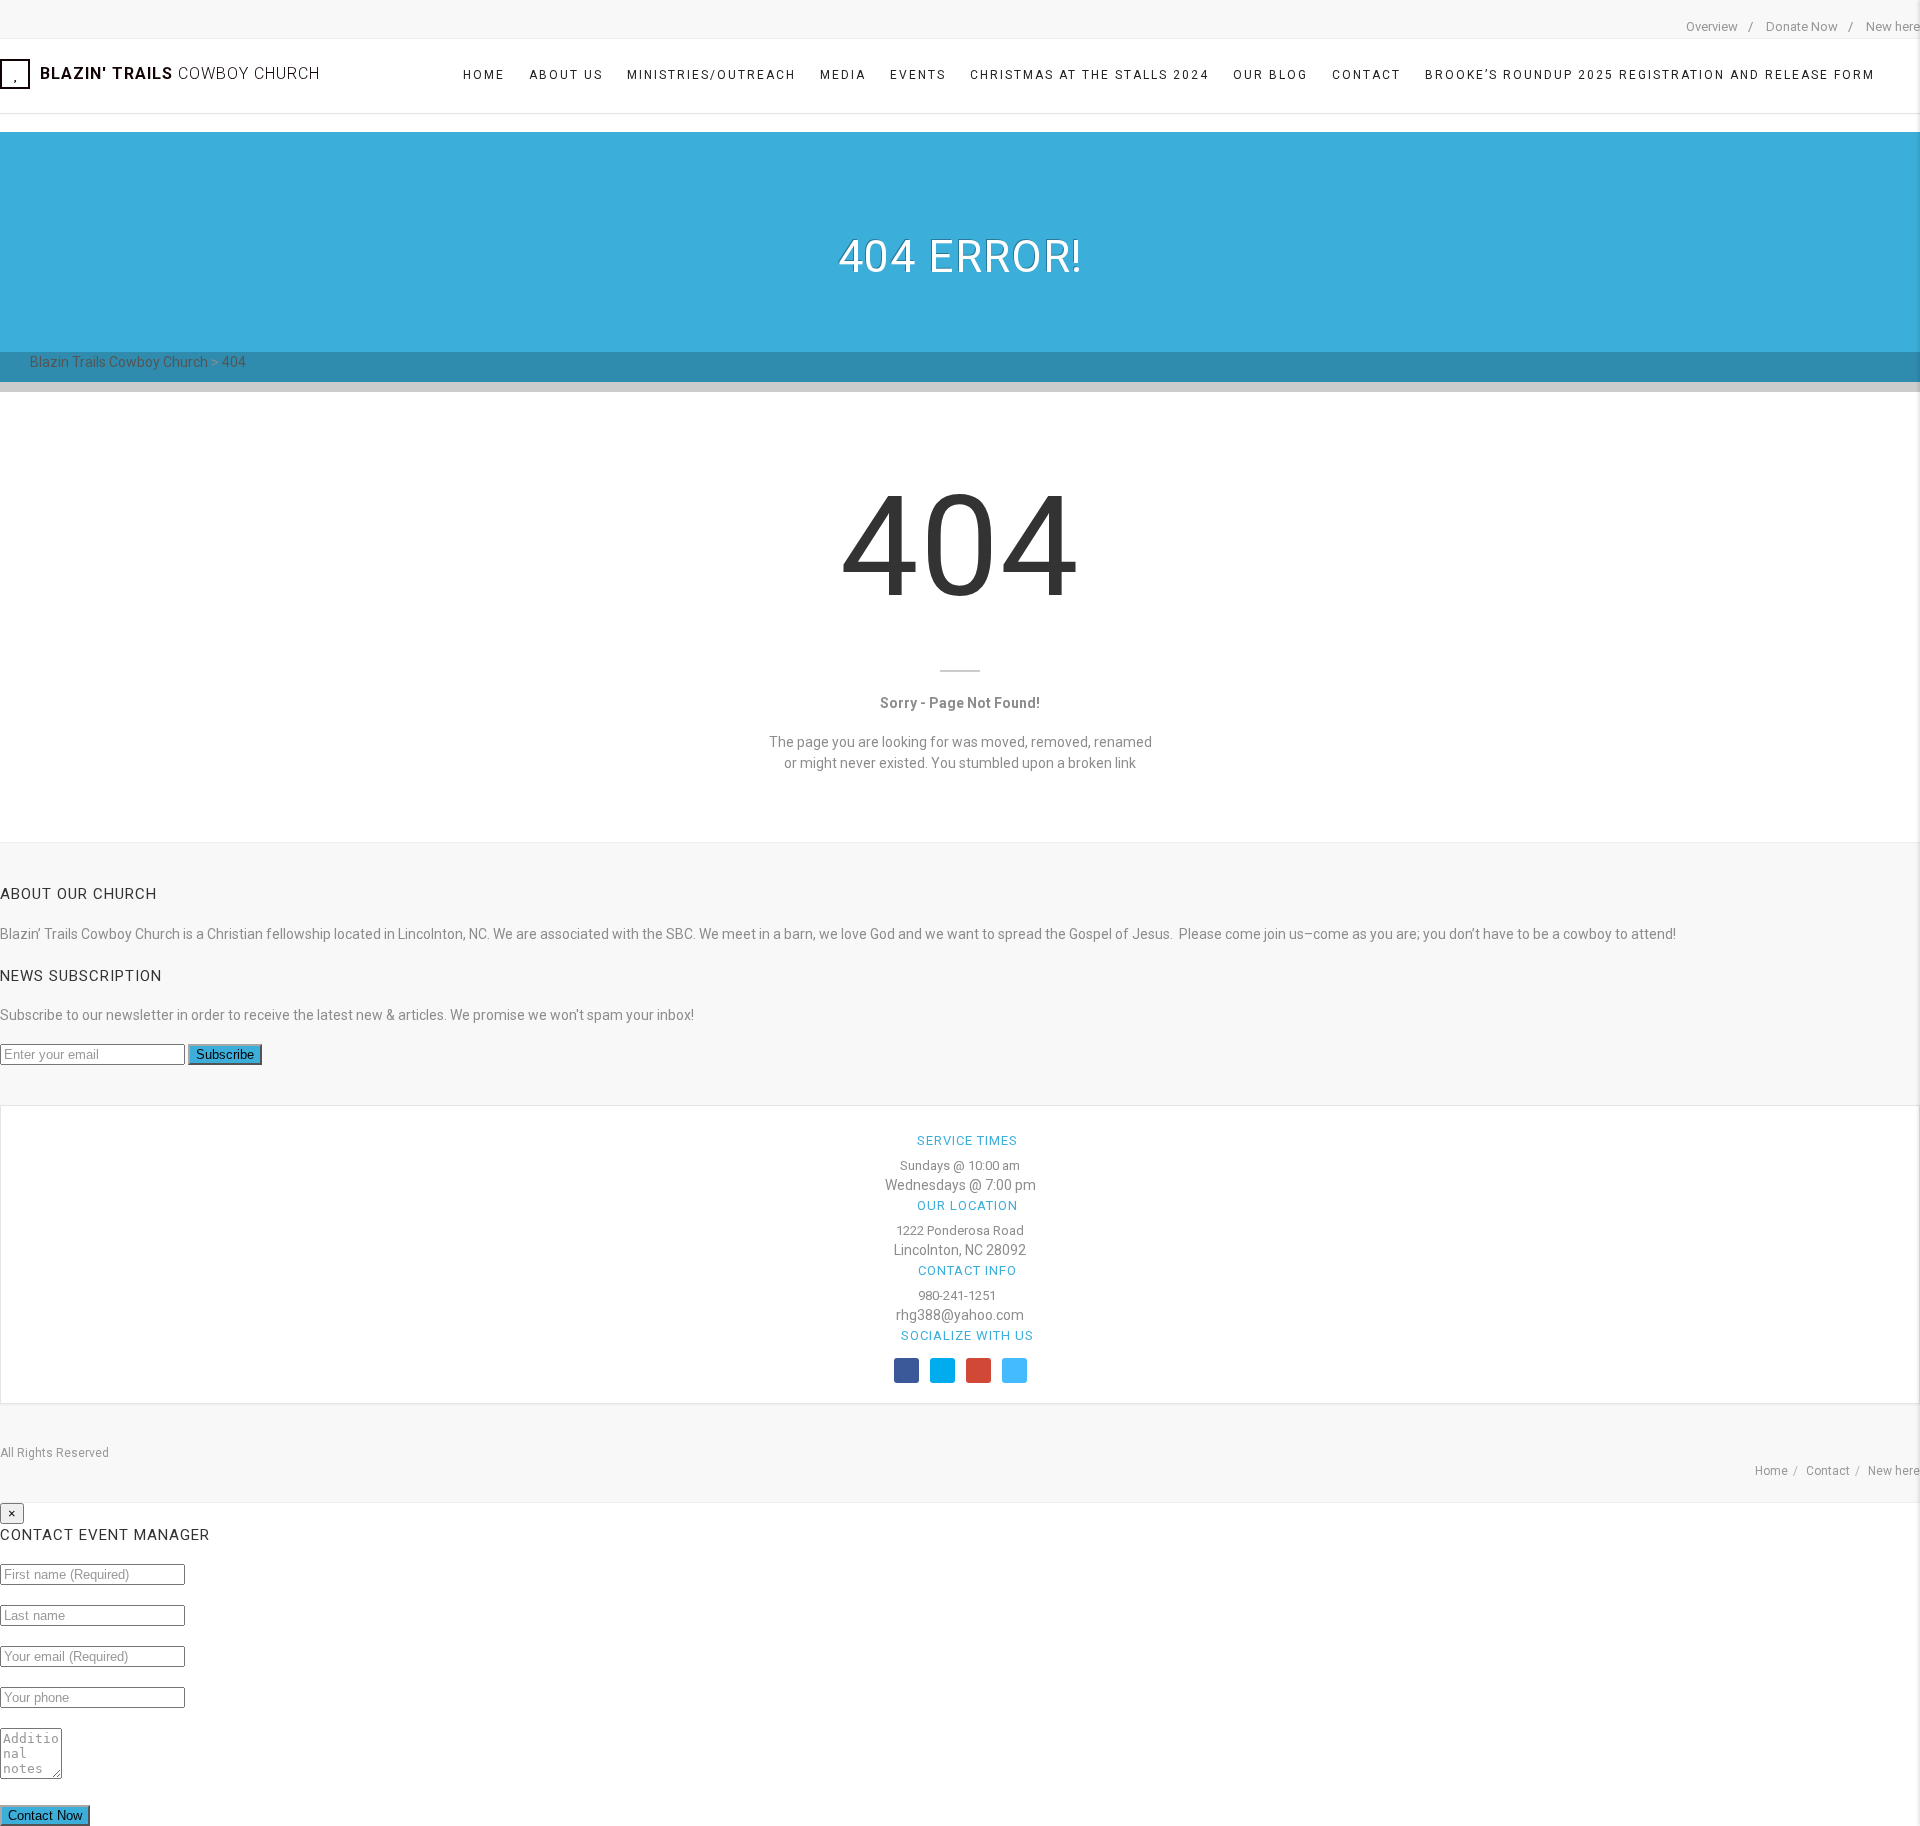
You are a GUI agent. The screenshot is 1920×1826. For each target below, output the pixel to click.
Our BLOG (1270, 75)
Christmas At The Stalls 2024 (1089, 75)
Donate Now (1802, 26)
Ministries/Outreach (711, 75)
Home (484, 75)
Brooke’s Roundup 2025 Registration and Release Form (1650, 75)
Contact (1366, 75)
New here (1893, 26)
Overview (1712, 26)
